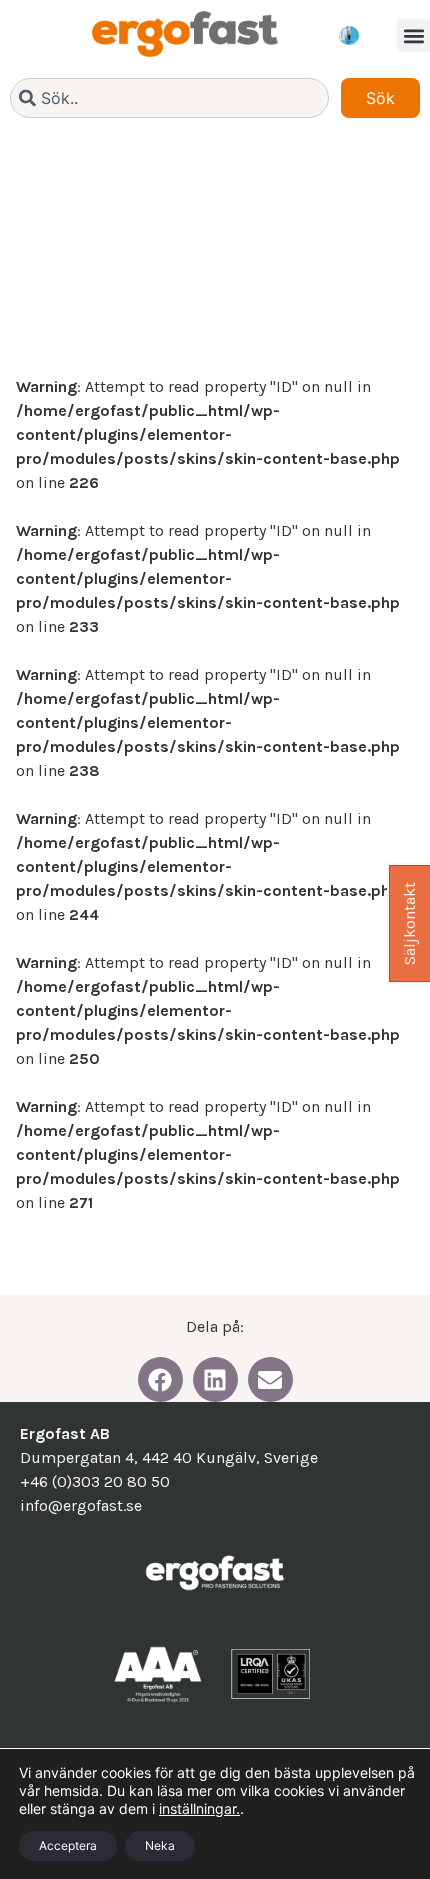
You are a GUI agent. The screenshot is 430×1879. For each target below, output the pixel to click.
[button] (413, 35)
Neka (160, 1845)
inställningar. (199, 1808)
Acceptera (68, 1845)
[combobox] (169, 98)
